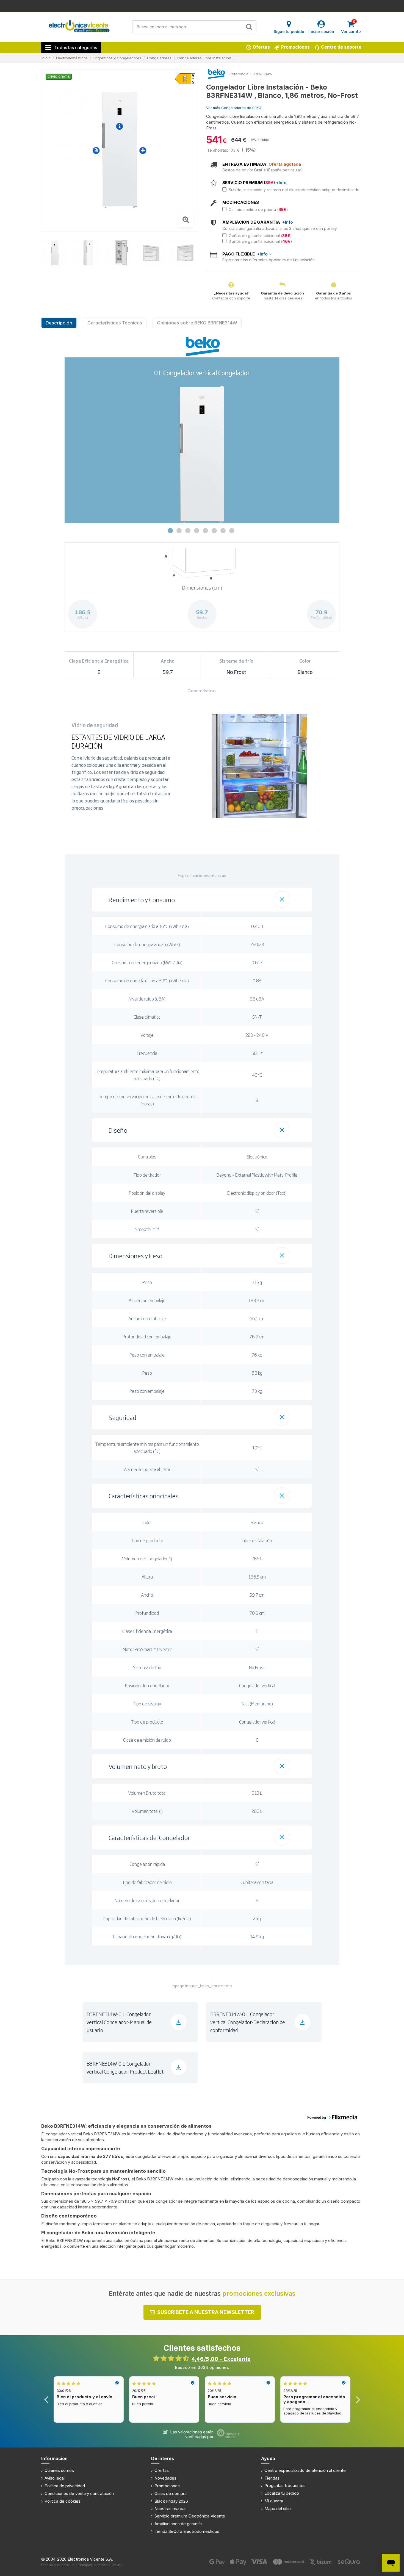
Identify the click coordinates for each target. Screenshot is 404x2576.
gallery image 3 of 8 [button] (188, 531)
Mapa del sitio (278, 2509)
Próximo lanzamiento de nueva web (202, 5)
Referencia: (239, 74)
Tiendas (272, 2478)
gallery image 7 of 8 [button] (223, 531)
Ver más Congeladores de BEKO (234, 108)
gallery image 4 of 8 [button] (197, 531)
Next (358, 2399)
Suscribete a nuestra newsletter (206, 2312)
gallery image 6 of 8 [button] (214, 531)
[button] (202, 900)
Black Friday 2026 (171, 2501)
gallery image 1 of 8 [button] (170, 531)
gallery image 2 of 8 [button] (179, 531)
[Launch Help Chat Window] (391, 2563)
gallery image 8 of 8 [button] (232, 531)
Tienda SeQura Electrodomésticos (187, 2531)
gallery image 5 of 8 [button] (205, 531)
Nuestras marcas (171, 2509)
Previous (46, 2399)
